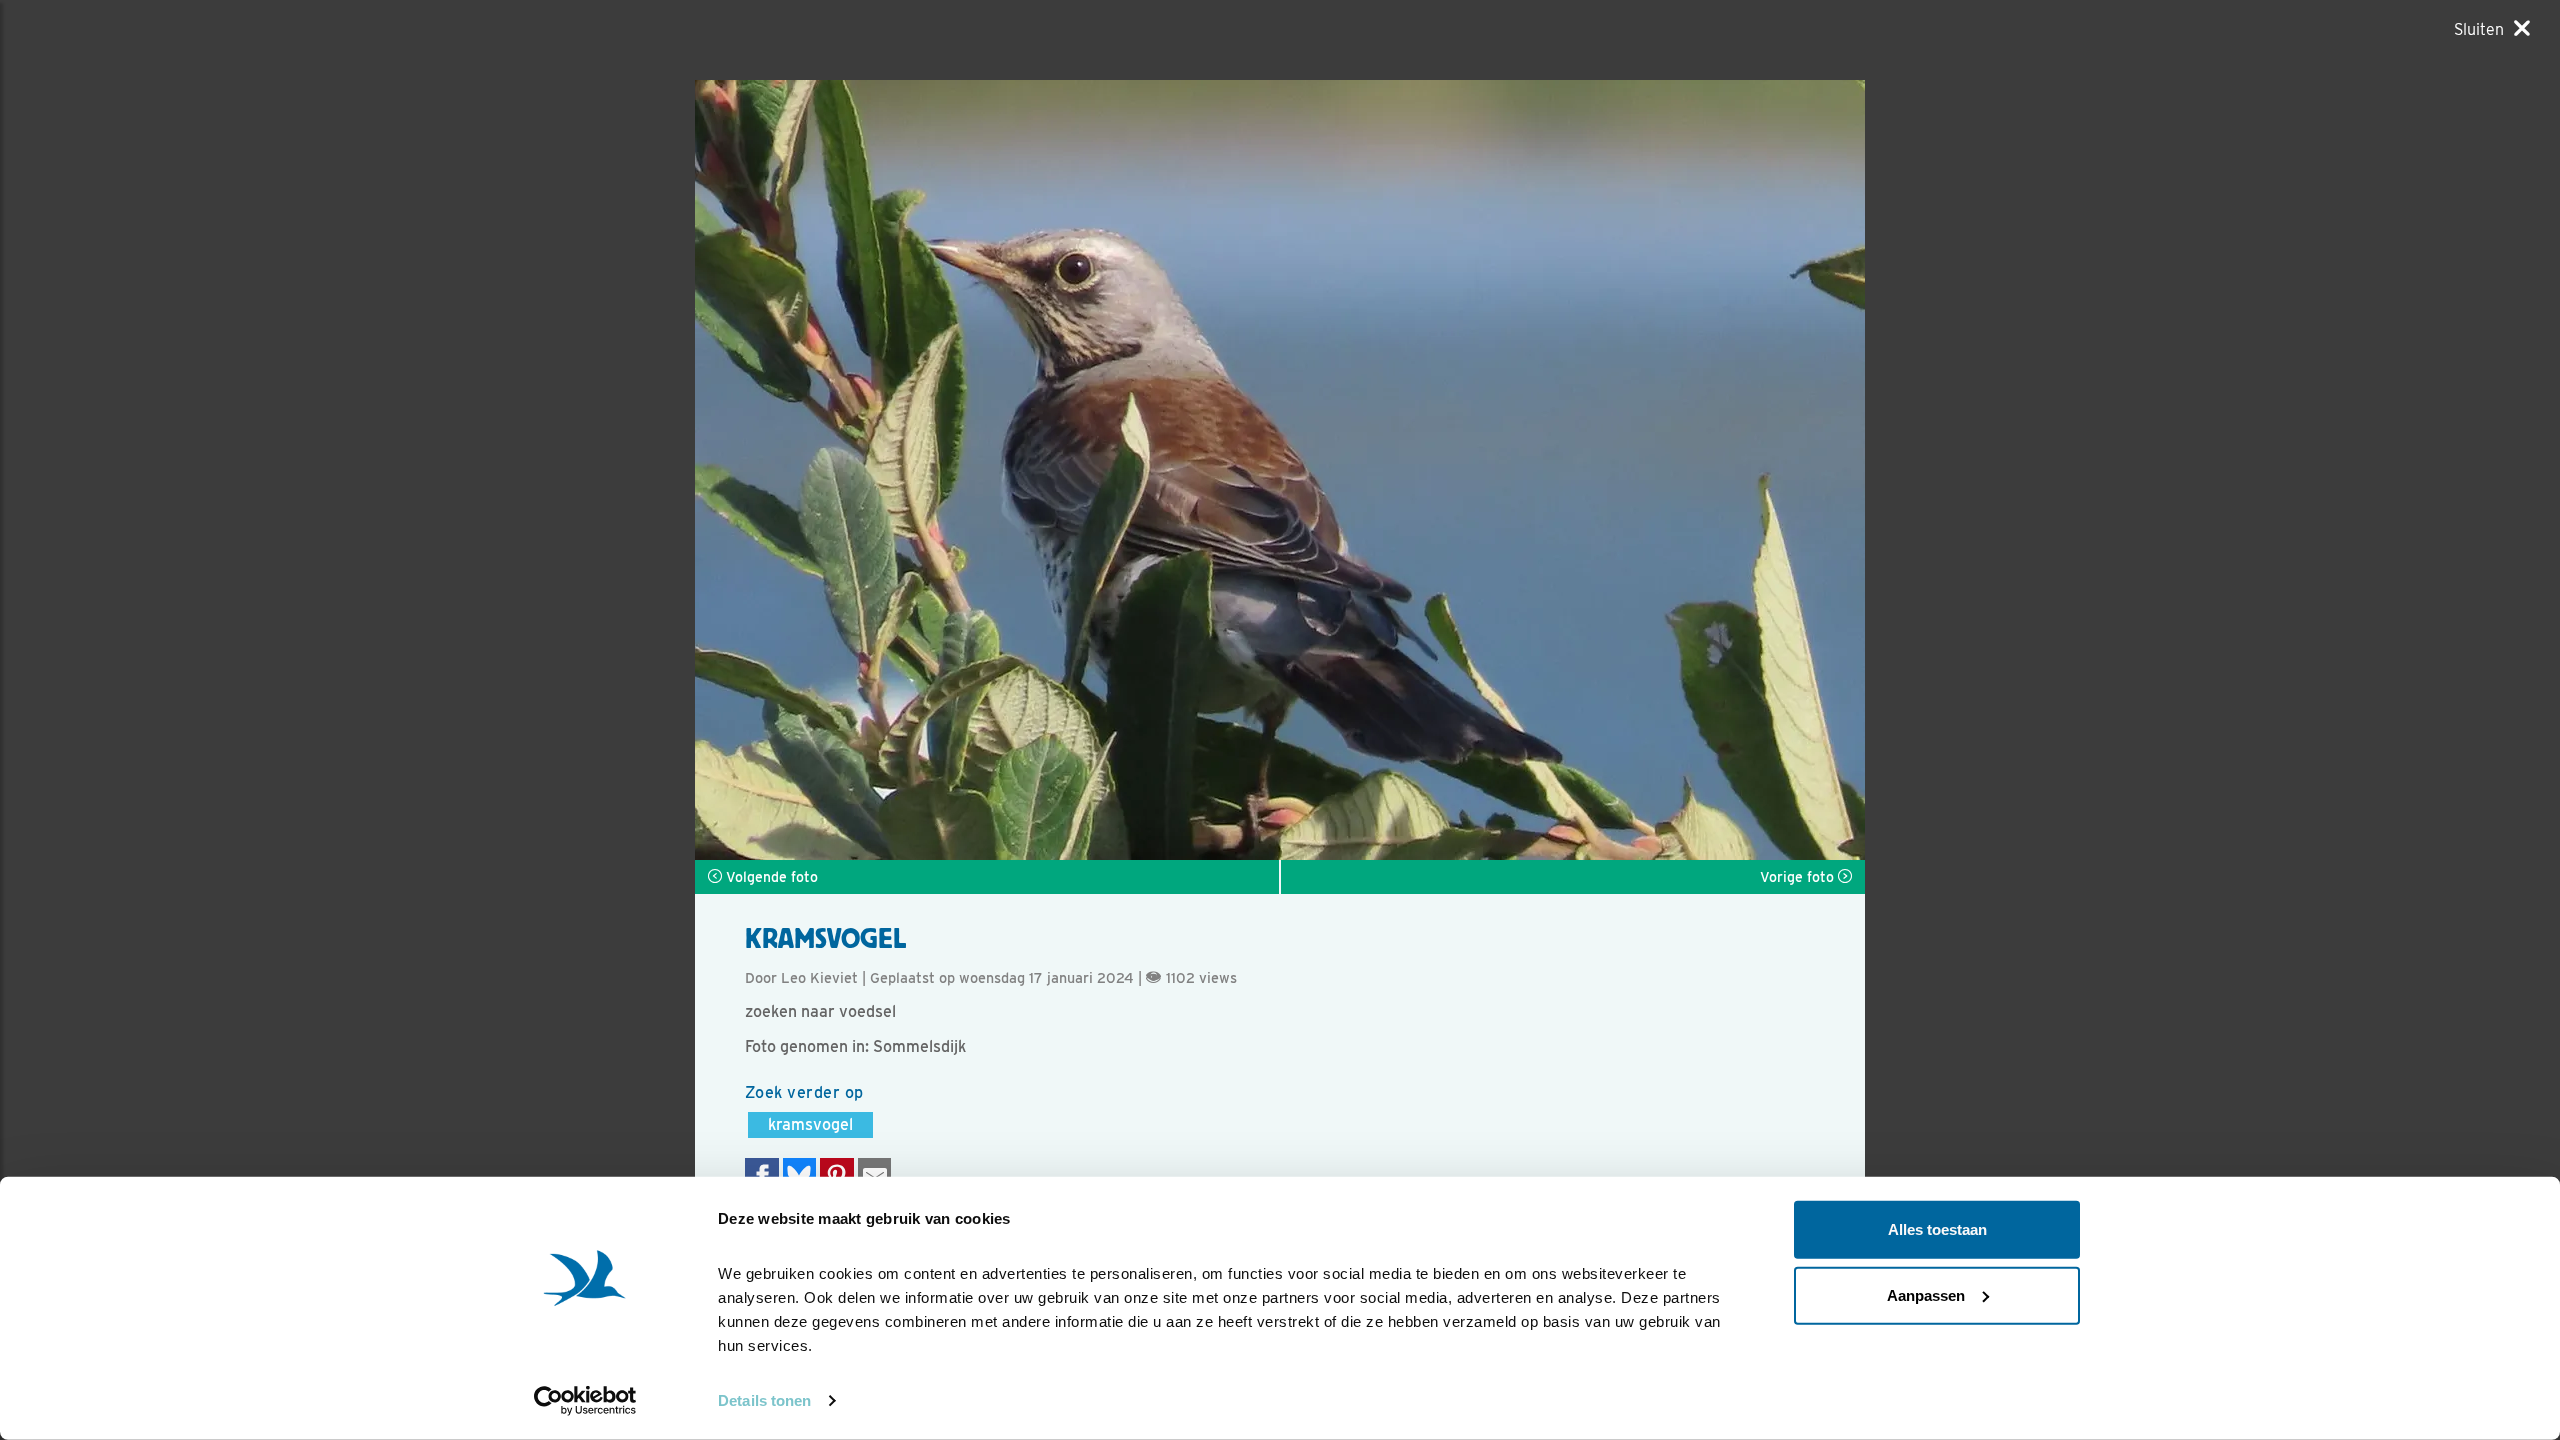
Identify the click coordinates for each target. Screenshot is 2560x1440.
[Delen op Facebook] (762, 1175)
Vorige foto (1799, 877)
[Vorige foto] (1572, 470)
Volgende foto (770, 877)
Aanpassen (1926, 1294)
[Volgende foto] (987, 470)
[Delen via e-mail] (875, 1175)
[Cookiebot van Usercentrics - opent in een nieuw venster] (585, 1401)
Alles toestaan (1937, 1229)
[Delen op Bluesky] (800, 1175)
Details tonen (764, 1400)
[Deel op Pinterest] (837, 1175)
